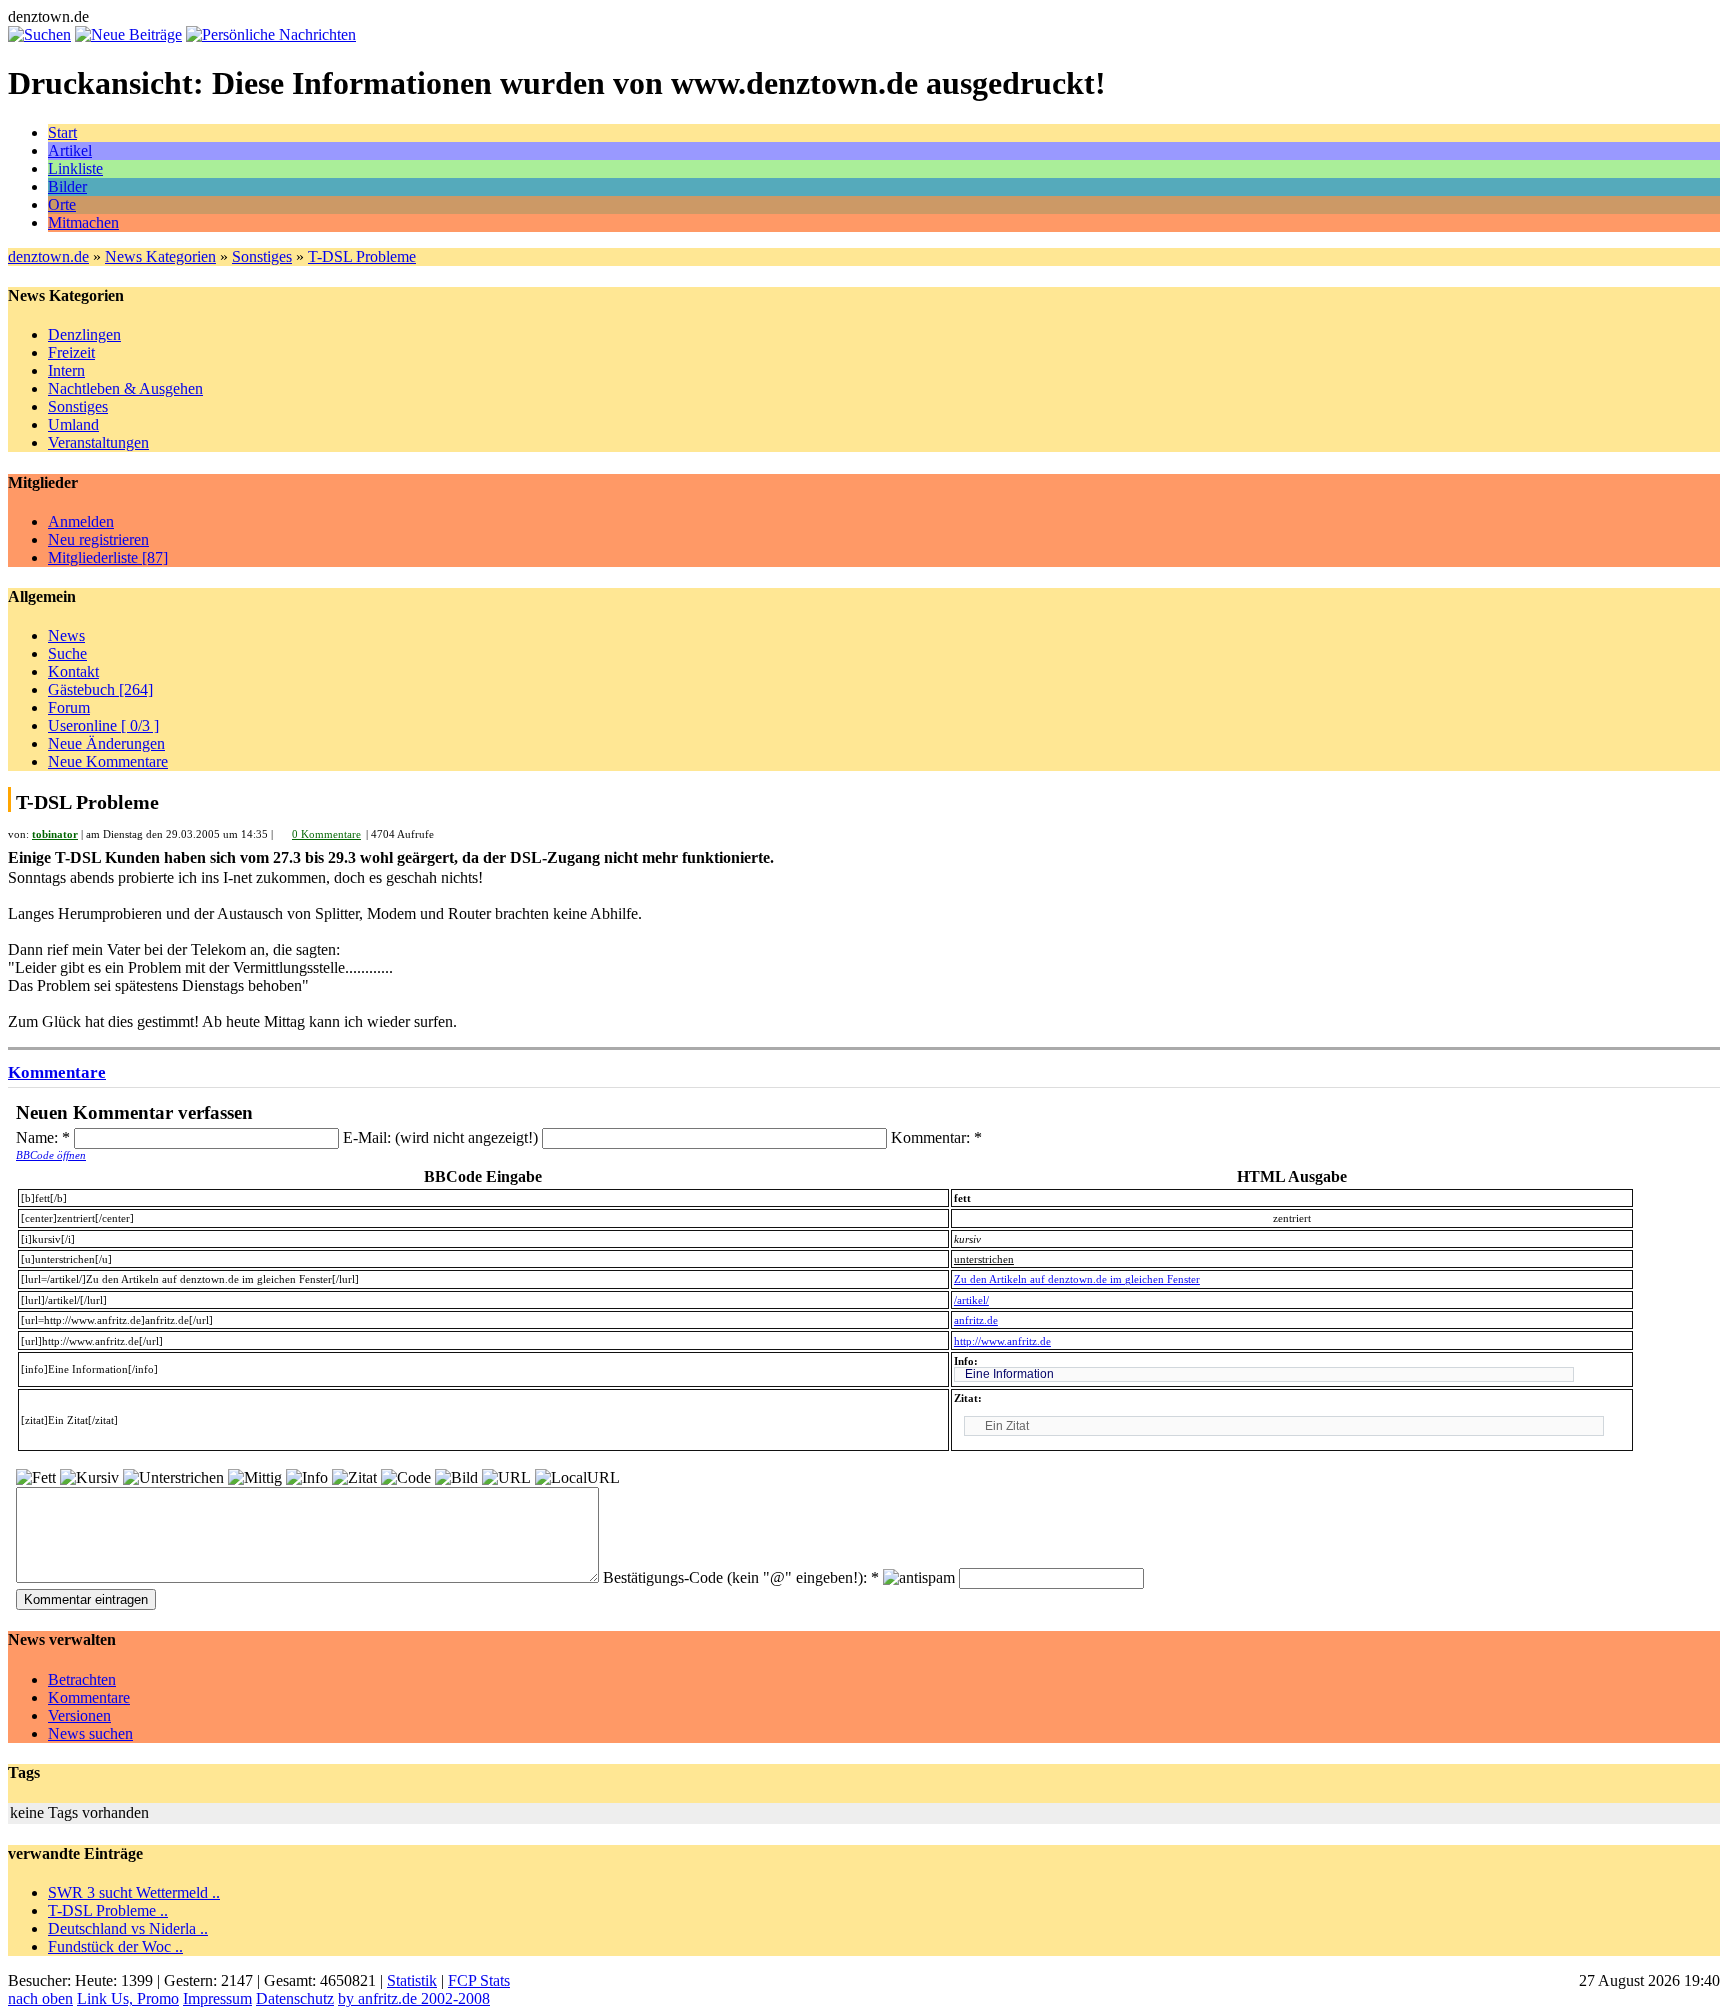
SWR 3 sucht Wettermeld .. (134, 1892)
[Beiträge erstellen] (128, 34)
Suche (67, 653)
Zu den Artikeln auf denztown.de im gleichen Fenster (1077, 1279)
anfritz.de (976, 1320)
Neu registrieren (98, 539)
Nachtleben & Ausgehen (125, 388)
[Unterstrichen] (173, 1478)
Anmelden (81, 521)
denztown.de (48, 256)
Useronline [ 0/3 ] (103, 725)
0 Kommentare (326, 834)
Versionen (79, 1715)
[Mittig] (255, 1478)
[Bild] (456, 1478)
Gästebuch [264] (100, 689)
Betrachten (82, 1679)
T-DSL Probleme (362, 256)
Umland (73, 424)
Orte (62, 204)
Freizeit (71, 352)
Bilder (67, 186)
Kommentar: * (936, 1137)
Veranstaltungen (98, 442)
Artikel (70, 150)
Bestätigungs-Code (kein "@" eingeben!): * (743, 1577)
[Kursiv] (89, 1478)
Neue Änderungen (106, 743)
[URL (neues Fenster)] (506, 1478)
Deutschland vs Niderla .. (128, 1928)
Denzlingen (84, 334)
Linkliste (75, 168)
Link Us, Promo (128, 1998)
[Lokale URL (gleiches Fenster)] (577, 1478)
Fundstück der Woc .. (115, 1946)
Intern (66, 370)
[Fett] (36, 1478)
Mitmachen (83, 222)
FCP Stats (479, 1980)
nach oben (40, 1998)
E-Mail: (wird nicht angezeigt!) (442, 1137)
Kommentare (57, 1072)
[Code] (406, 1478)
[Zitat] (354, 1478)
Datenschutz (295, 1998)
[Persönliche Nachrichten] (271, 34)
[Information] (307, 1478)
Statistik (412, 1980)
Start (62, 132)
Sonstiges (262, 256)
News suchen (90, 1733)
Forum (69, 707)
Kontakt (73, 671)
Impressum (217, 1998)
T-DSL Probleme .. (108, 1910)
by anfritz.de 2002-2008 (414, 1998)
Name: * (45, 1137)
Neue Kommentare (108, 761)
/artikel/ (971, 1300)
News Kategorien (160, 256)
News (66, 635)
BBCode (51, 1155)
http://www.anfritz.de (1002, 1341)
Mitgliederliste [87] (108, 557)
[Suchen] (39, 34)
